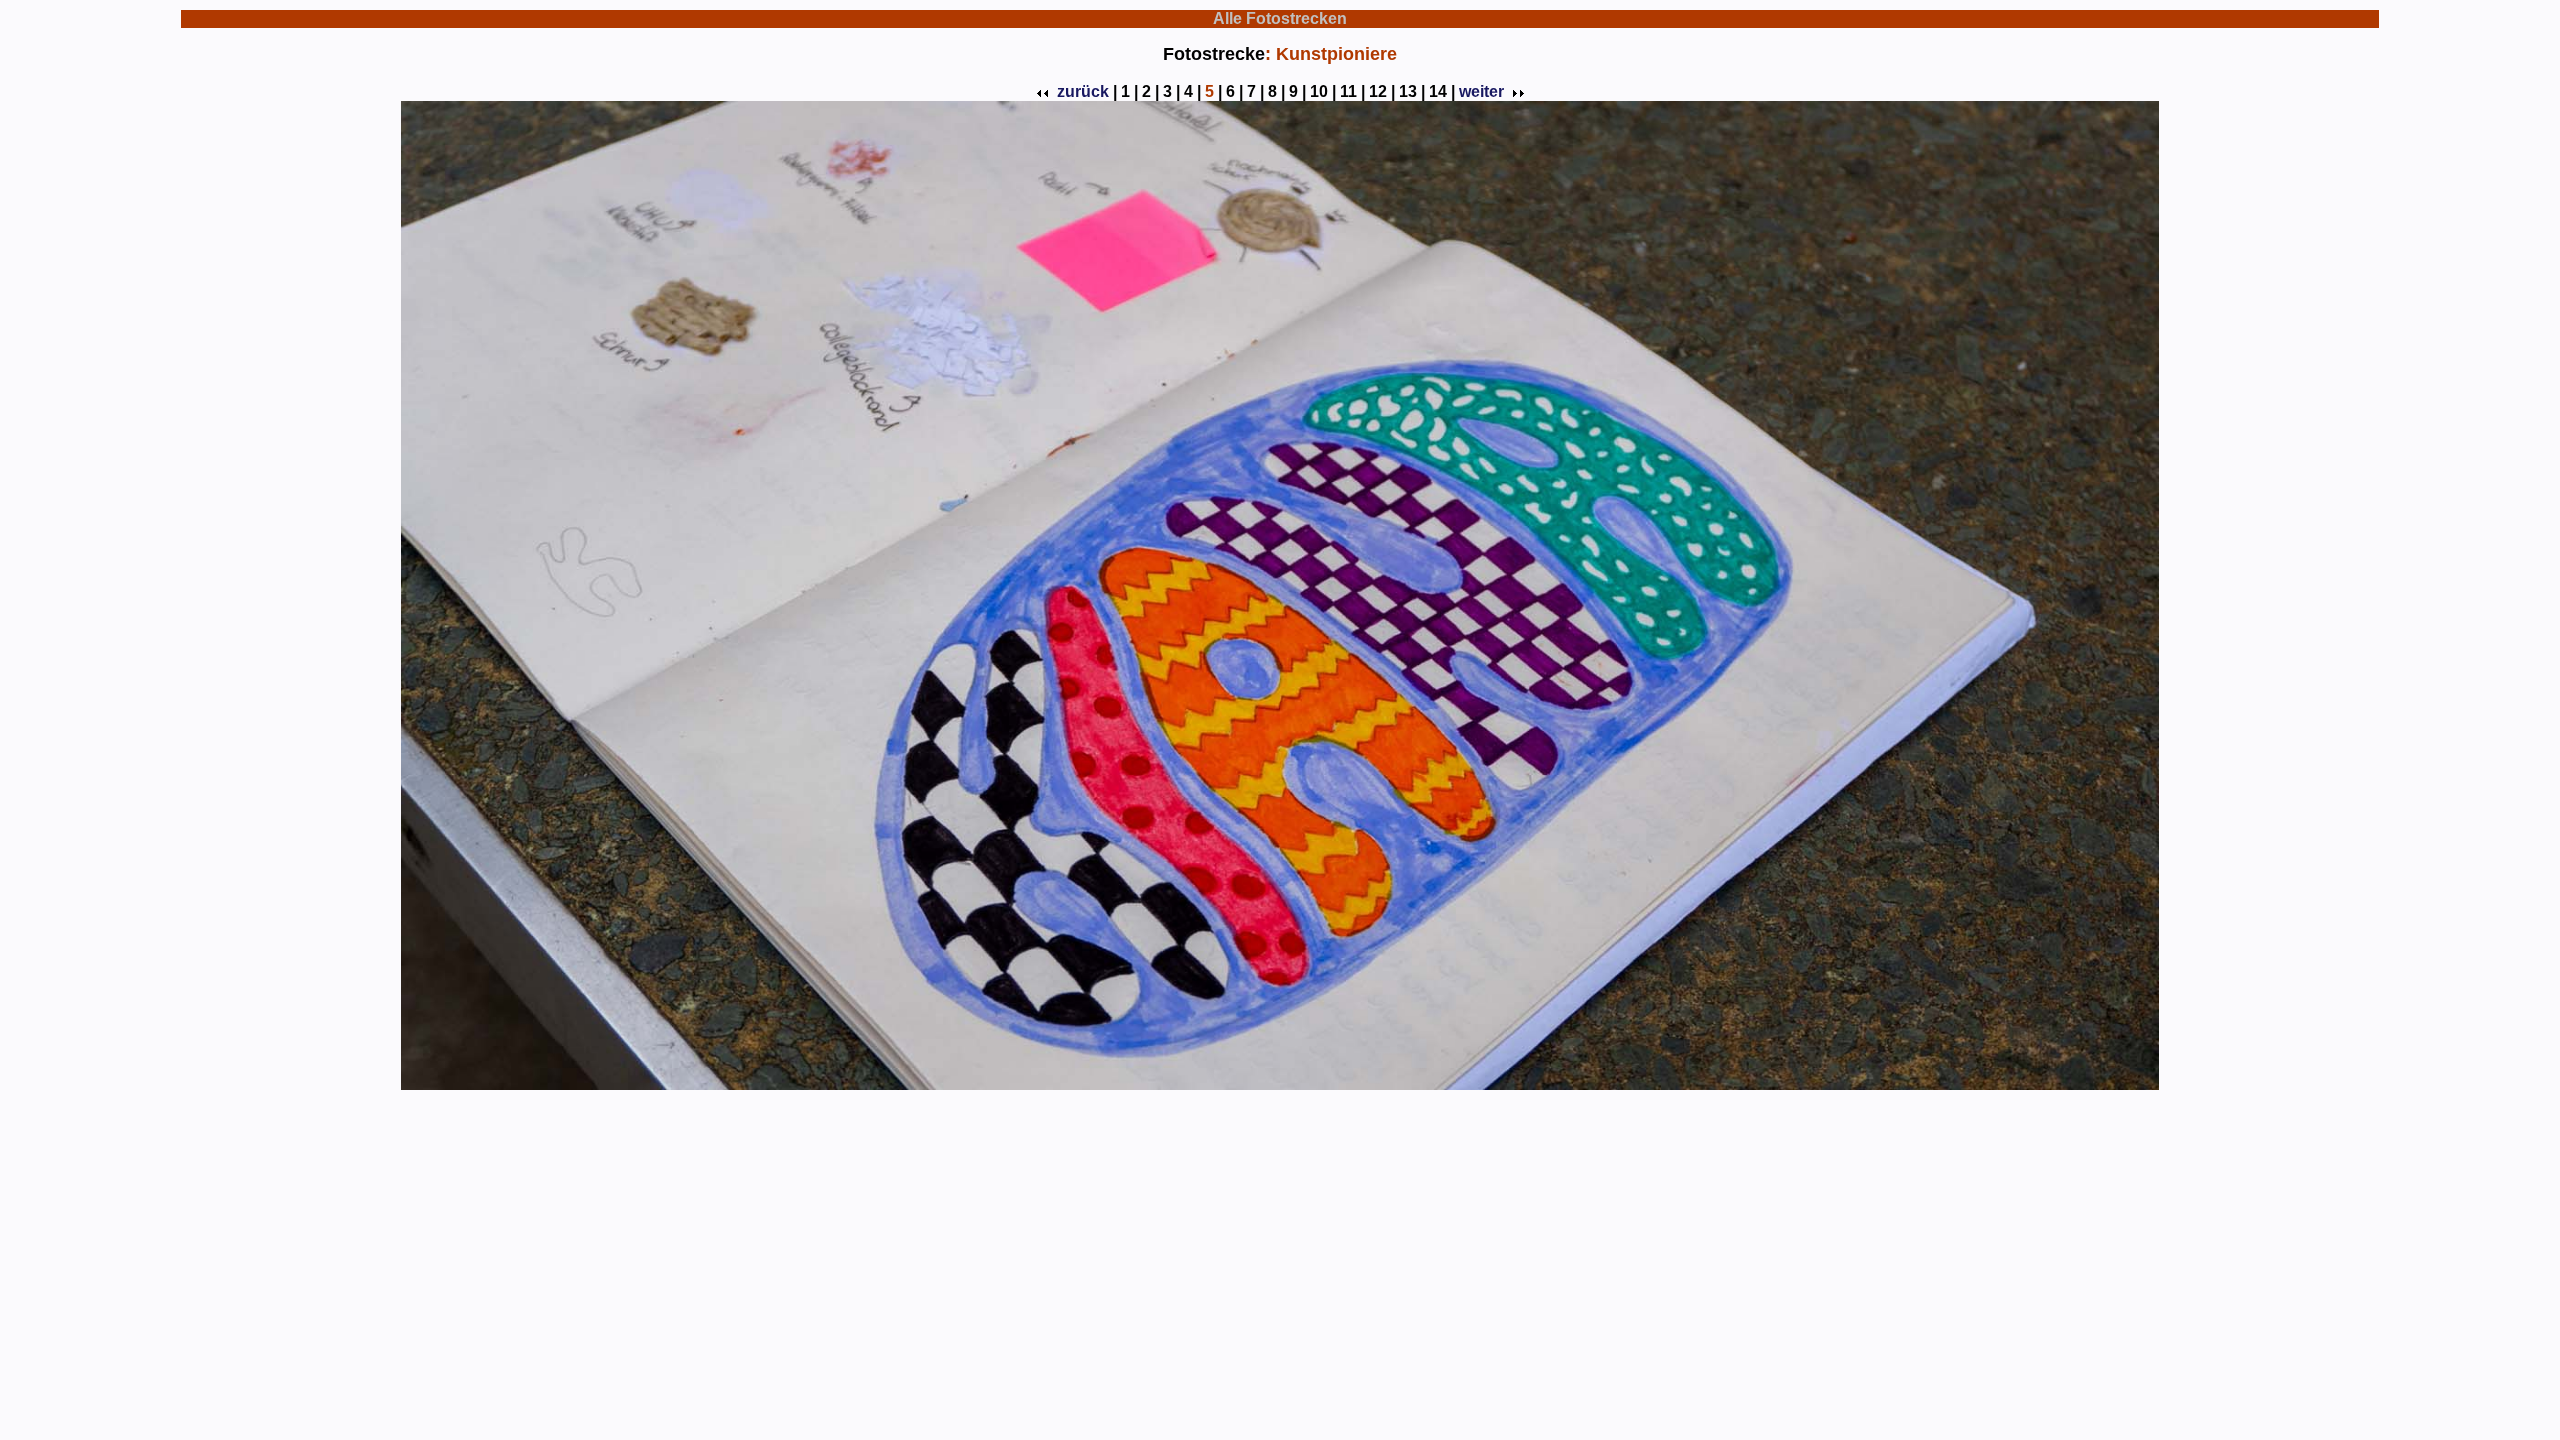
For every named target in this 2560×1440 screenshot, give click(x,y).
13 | (1412, 91)
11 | (1352, 91)
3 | (1171, 91)
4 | (1192, 91)
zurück (1083, 91)
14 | (1442, 91)
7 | (1255, 91)
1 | (1129, 91)
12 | (1382, 91)
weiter (1481, 91)
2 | (1150, 91)
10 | (1323, 91)
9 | (1297, 91)
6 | (1234, 91)
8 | (1276, 91)
